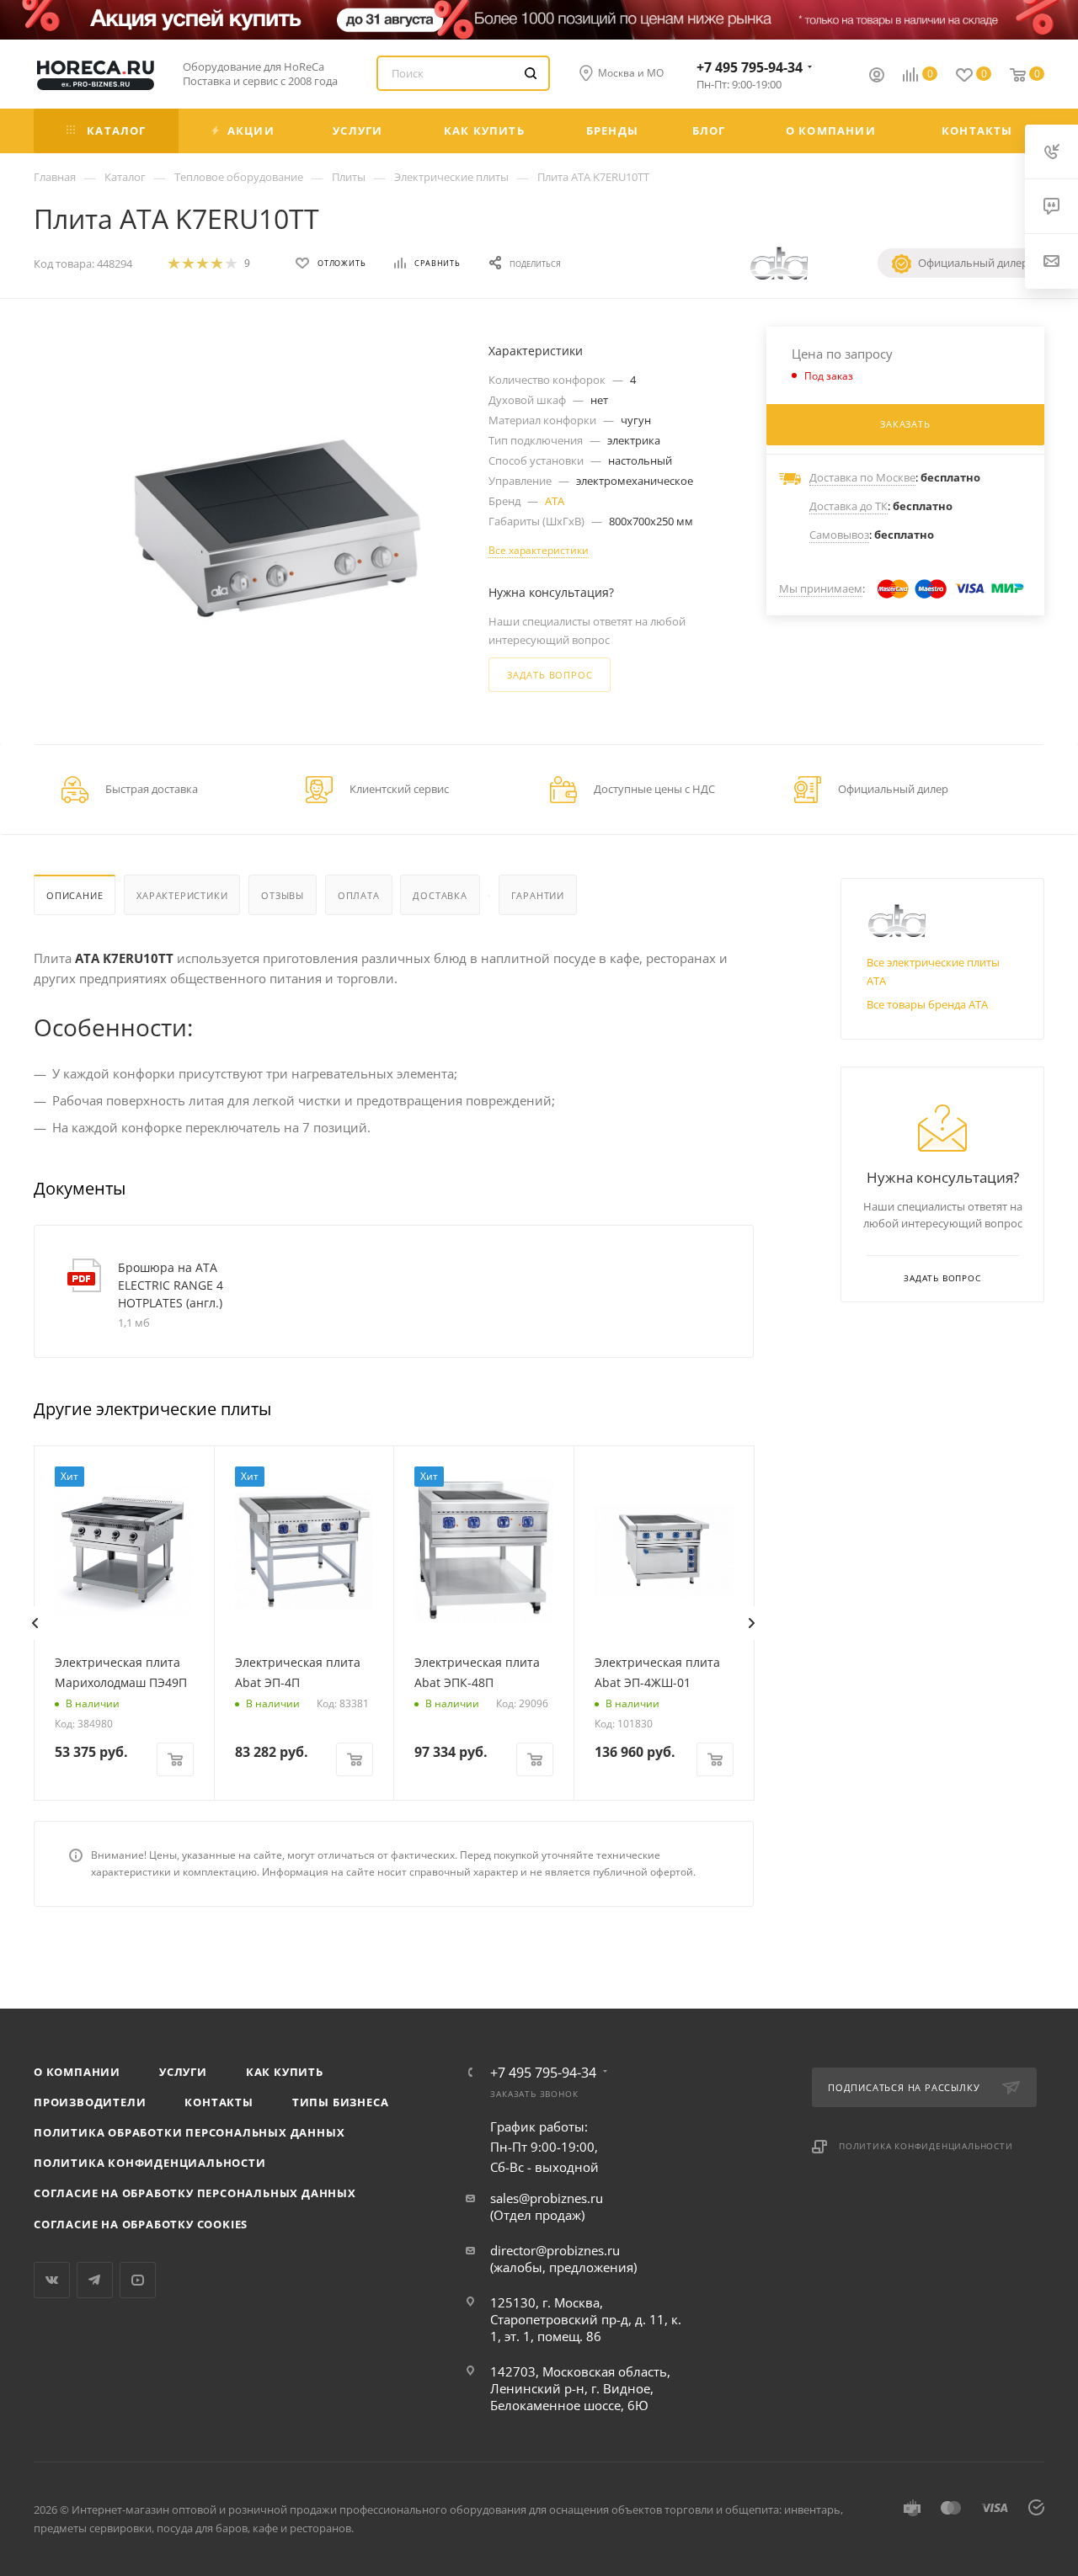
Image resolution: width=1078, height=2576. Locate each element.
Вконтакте (52, 2280)
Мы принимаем (821, 588)
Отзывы (283, 895)
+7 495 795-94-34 (750, 67)
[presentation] (35, 1623)
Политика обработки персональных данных (189, 2132)
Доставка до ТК (849, 506)
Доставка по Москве (862, 477)
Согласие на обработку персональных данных (195, 2193)
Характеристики (182, 895)
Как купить (285, 2072)
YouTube (138, 2280)
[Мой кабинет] (877, 77)
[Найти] (531, 73)
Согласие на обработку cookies (141, 2224)
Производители (90, 2102)
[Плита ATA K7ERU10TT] (274, 538)
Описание (75, 895)
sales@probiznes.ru (547, 2198)
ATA (555, 501)
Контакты (219, 2102)
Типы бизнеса (341, 2102)
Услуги (183, 2072)
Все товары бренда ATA (927, 1004)
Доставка (440, 895)
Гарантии (538, 895)
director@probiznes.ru (555, 2250)
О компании (77, 2072)
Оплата (359, 895)
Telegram (95, 2280)
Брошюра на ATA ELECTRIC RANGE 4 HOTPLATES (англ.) (171, 1285)
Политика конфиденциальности (150, 2163)
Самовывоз (839, 535)
